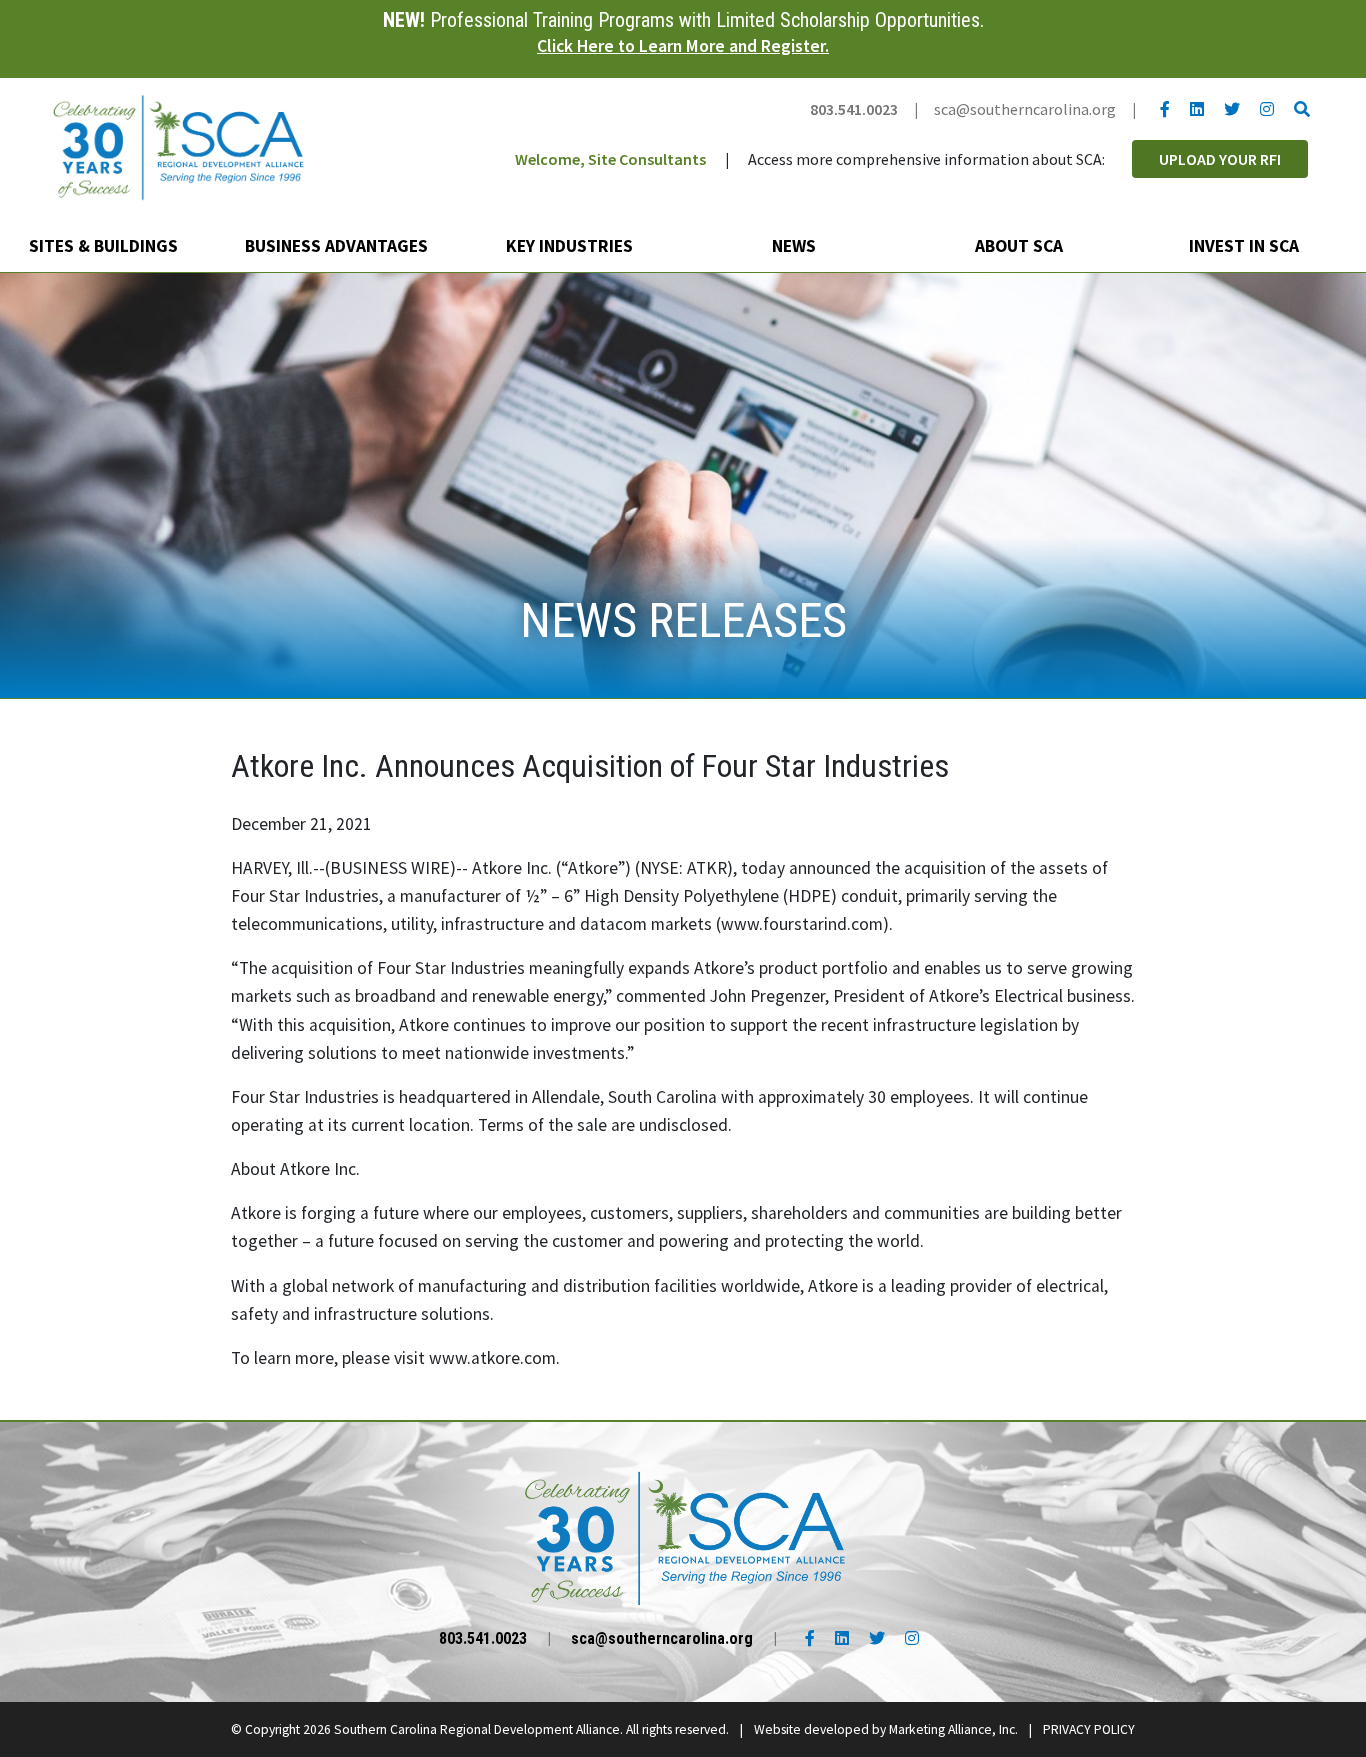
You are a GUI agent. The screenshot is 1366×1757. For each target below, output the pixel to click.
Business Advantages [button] (338, 246)
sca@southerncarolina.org (1025, 109)
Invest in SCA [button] (1246, 246)
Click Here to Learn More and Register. (683, 46)
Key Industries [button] (571, 246)
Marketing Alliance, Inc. (953, 1729)
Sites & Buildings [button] (105, 246)
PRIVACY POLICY (1089, 1729)
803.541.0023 (854, 109)
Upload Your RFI (1220, 159)
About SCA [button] (1021, 246)
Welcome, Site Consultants (610, 159)
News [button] (796, 246)
